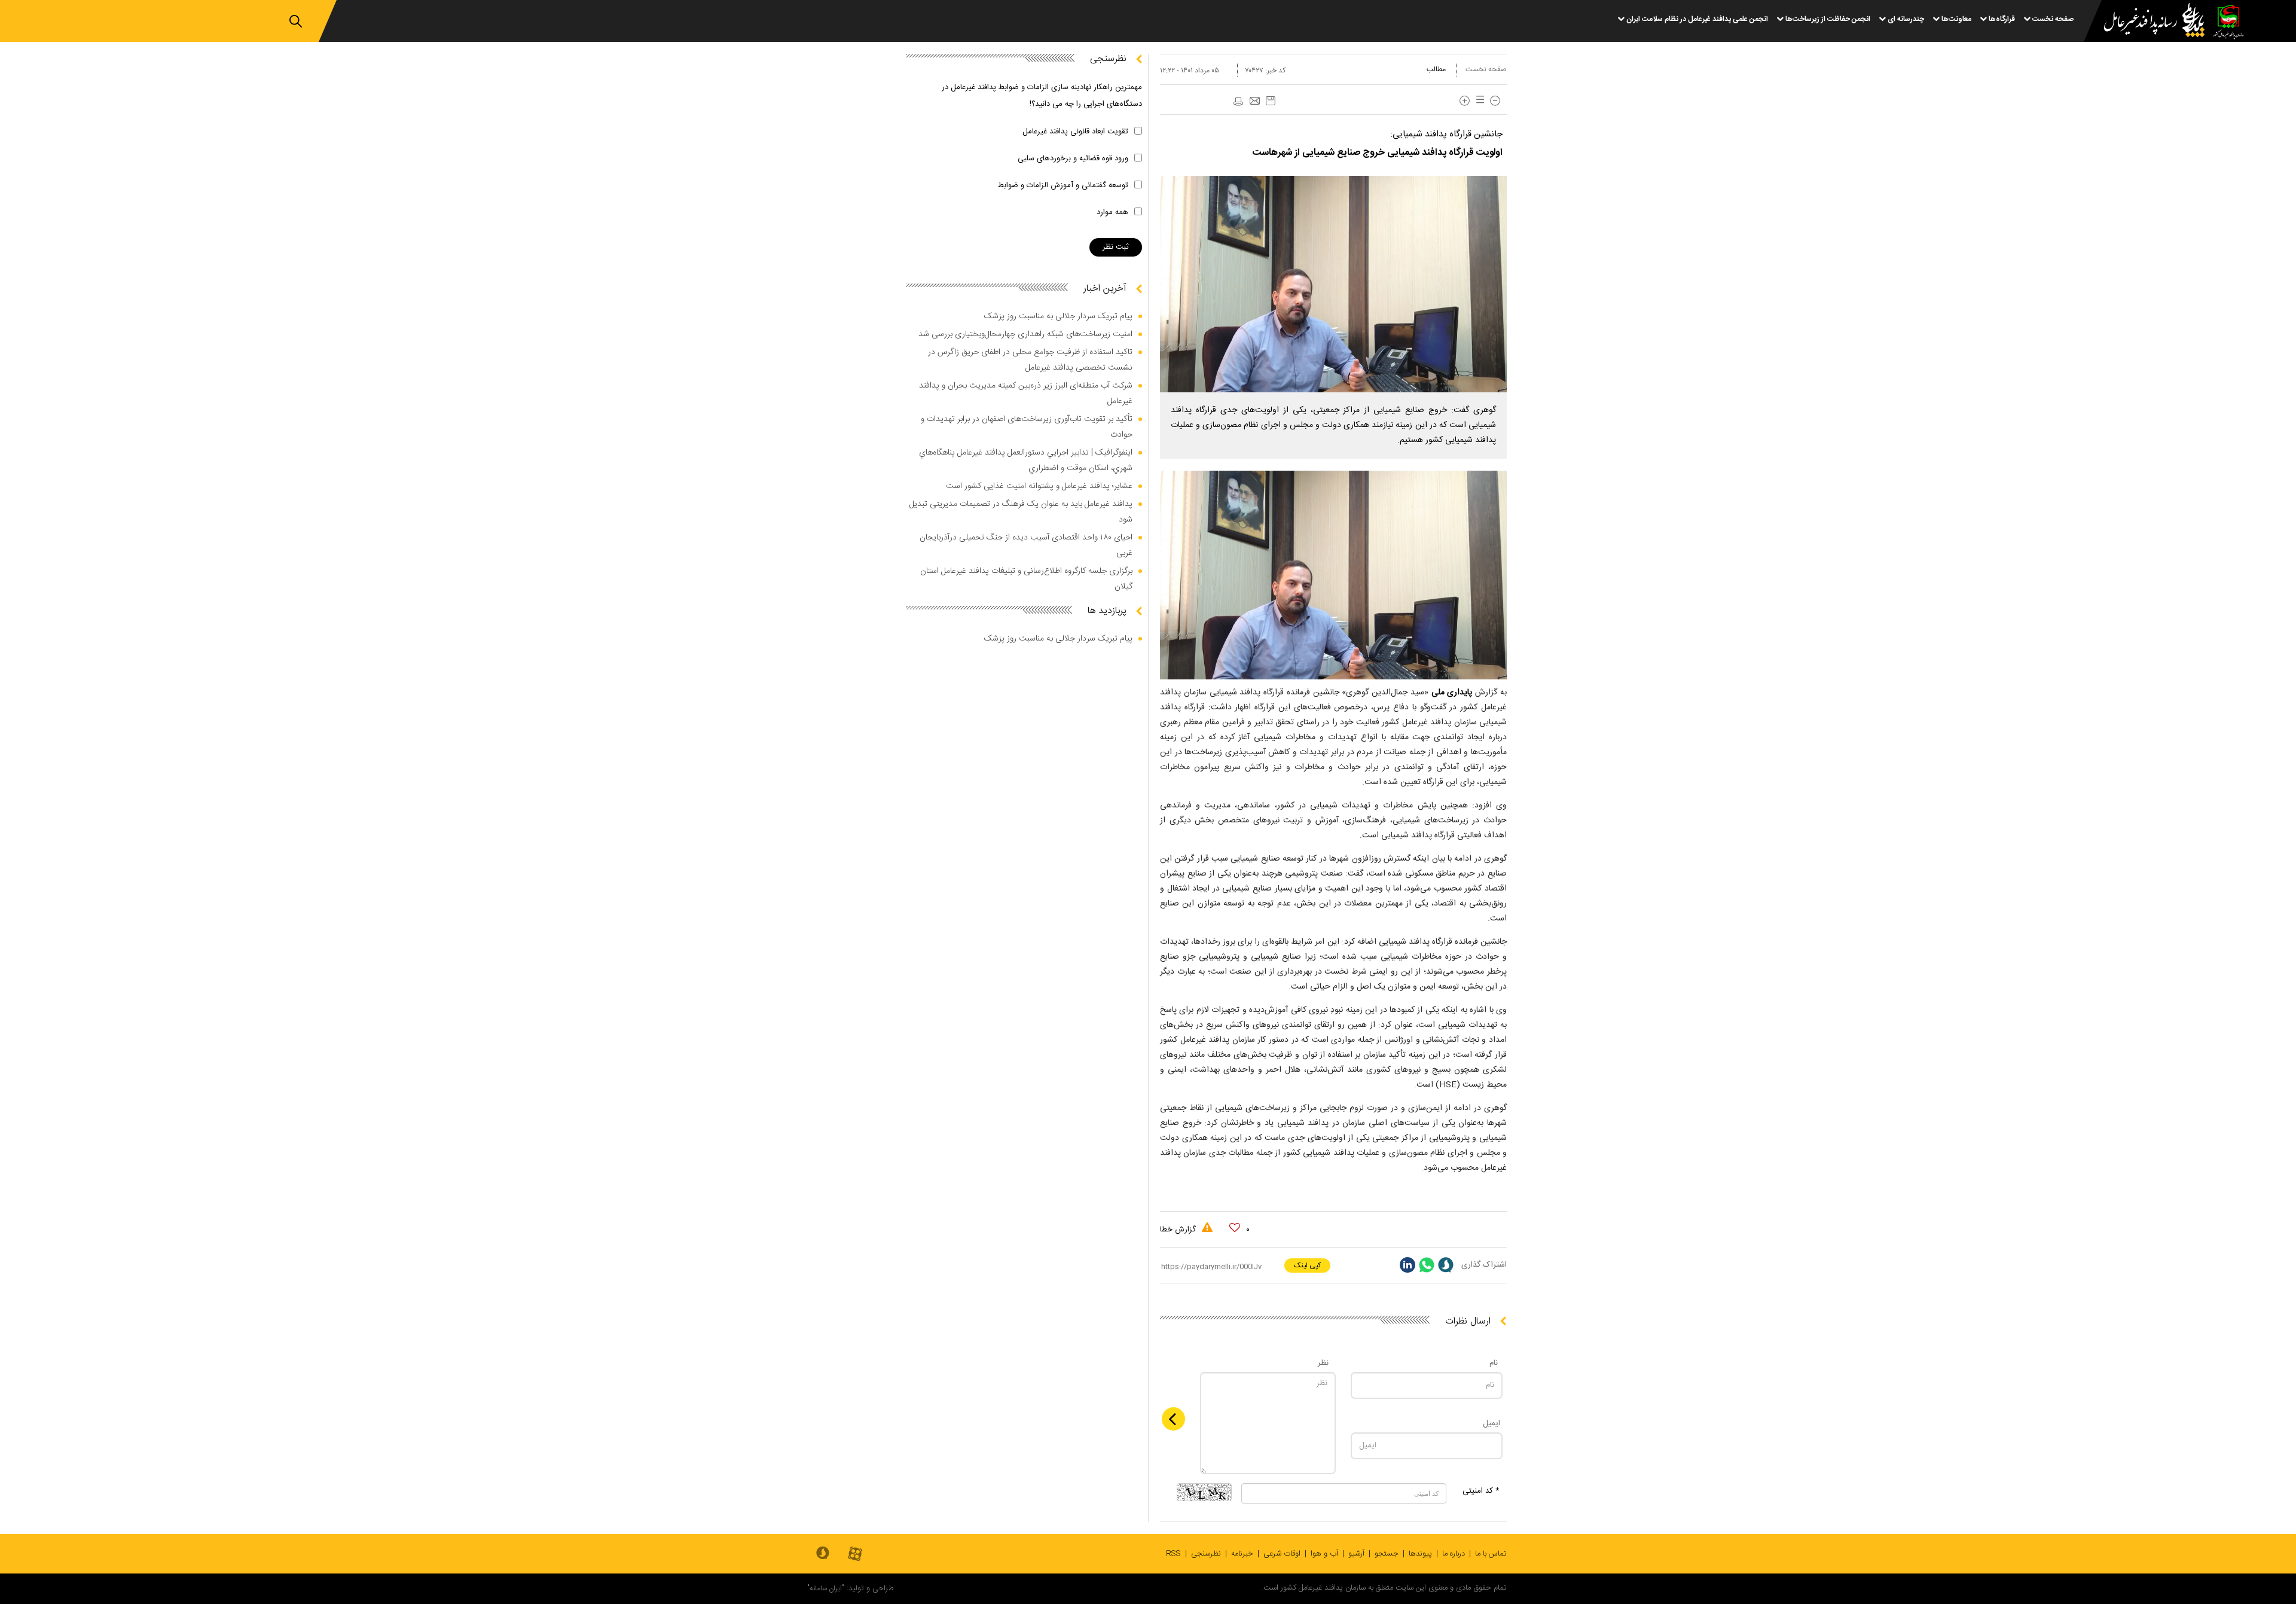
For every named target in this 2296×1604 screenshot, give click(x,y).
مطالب (1436, 69)
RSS (1173, 1554)
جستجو (1387, 1554)
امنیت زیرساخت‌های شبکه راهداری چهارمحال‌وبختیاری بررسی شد (1025, 334)
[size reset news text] (1478, 101)
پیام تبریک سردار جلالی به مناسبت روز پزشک (1058, 316)
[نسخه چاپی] (1238, 102)
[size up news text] (1465, 101)
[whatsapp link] (1427, 1265)
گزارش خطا (1179, 1230)
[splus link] (1446, 1265)
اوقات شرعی (1282, 1554)
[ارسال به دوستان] (1254, 102)
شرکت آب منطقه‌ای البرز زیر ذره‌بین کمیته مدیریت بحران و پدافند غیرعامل (1026, 394)
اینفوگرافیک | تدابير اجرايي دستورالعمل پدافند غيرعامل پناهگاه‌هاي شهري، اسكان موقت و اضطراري (1026, 461)
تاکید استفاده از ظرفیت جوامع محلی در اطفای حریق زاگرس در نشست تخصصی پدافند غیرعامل (1030, 360)
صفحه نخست (1486, 69)
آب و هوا (1324, 1554)
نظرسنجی (1206, 1554)
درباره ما (1454, 1554)
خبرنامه (1242, 1554)
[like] (1235, 1228)
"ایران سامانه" (826, 1588)
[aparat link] (855, 1555)
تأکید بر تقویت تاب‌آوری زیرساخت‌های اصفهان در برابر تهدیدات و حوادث (1027, 427)
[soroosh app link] (823, 1554)
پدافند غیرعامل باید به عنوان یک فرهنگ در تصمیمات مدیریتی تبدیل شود (1021, 512)
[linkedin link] (1407, 1265)
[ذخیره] (1271, 101)
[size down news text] (1495, 101)
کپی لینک (1307, 1265)
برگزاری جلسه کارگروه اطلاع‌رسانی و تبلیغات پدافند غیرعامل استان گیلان (1026, 579)
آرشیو (1356, 1554)
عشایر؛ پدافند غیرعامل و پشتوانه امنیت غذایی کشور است (1039, 486)
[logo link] (2147, 22)
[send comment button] (1173, 1419)
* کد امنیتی (1481, 1491)
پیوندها (1420, 1554)
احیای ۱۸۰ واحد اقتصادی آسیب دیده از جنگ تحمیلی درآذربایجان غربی (1026, 545)
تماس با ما (1491, 1554)
